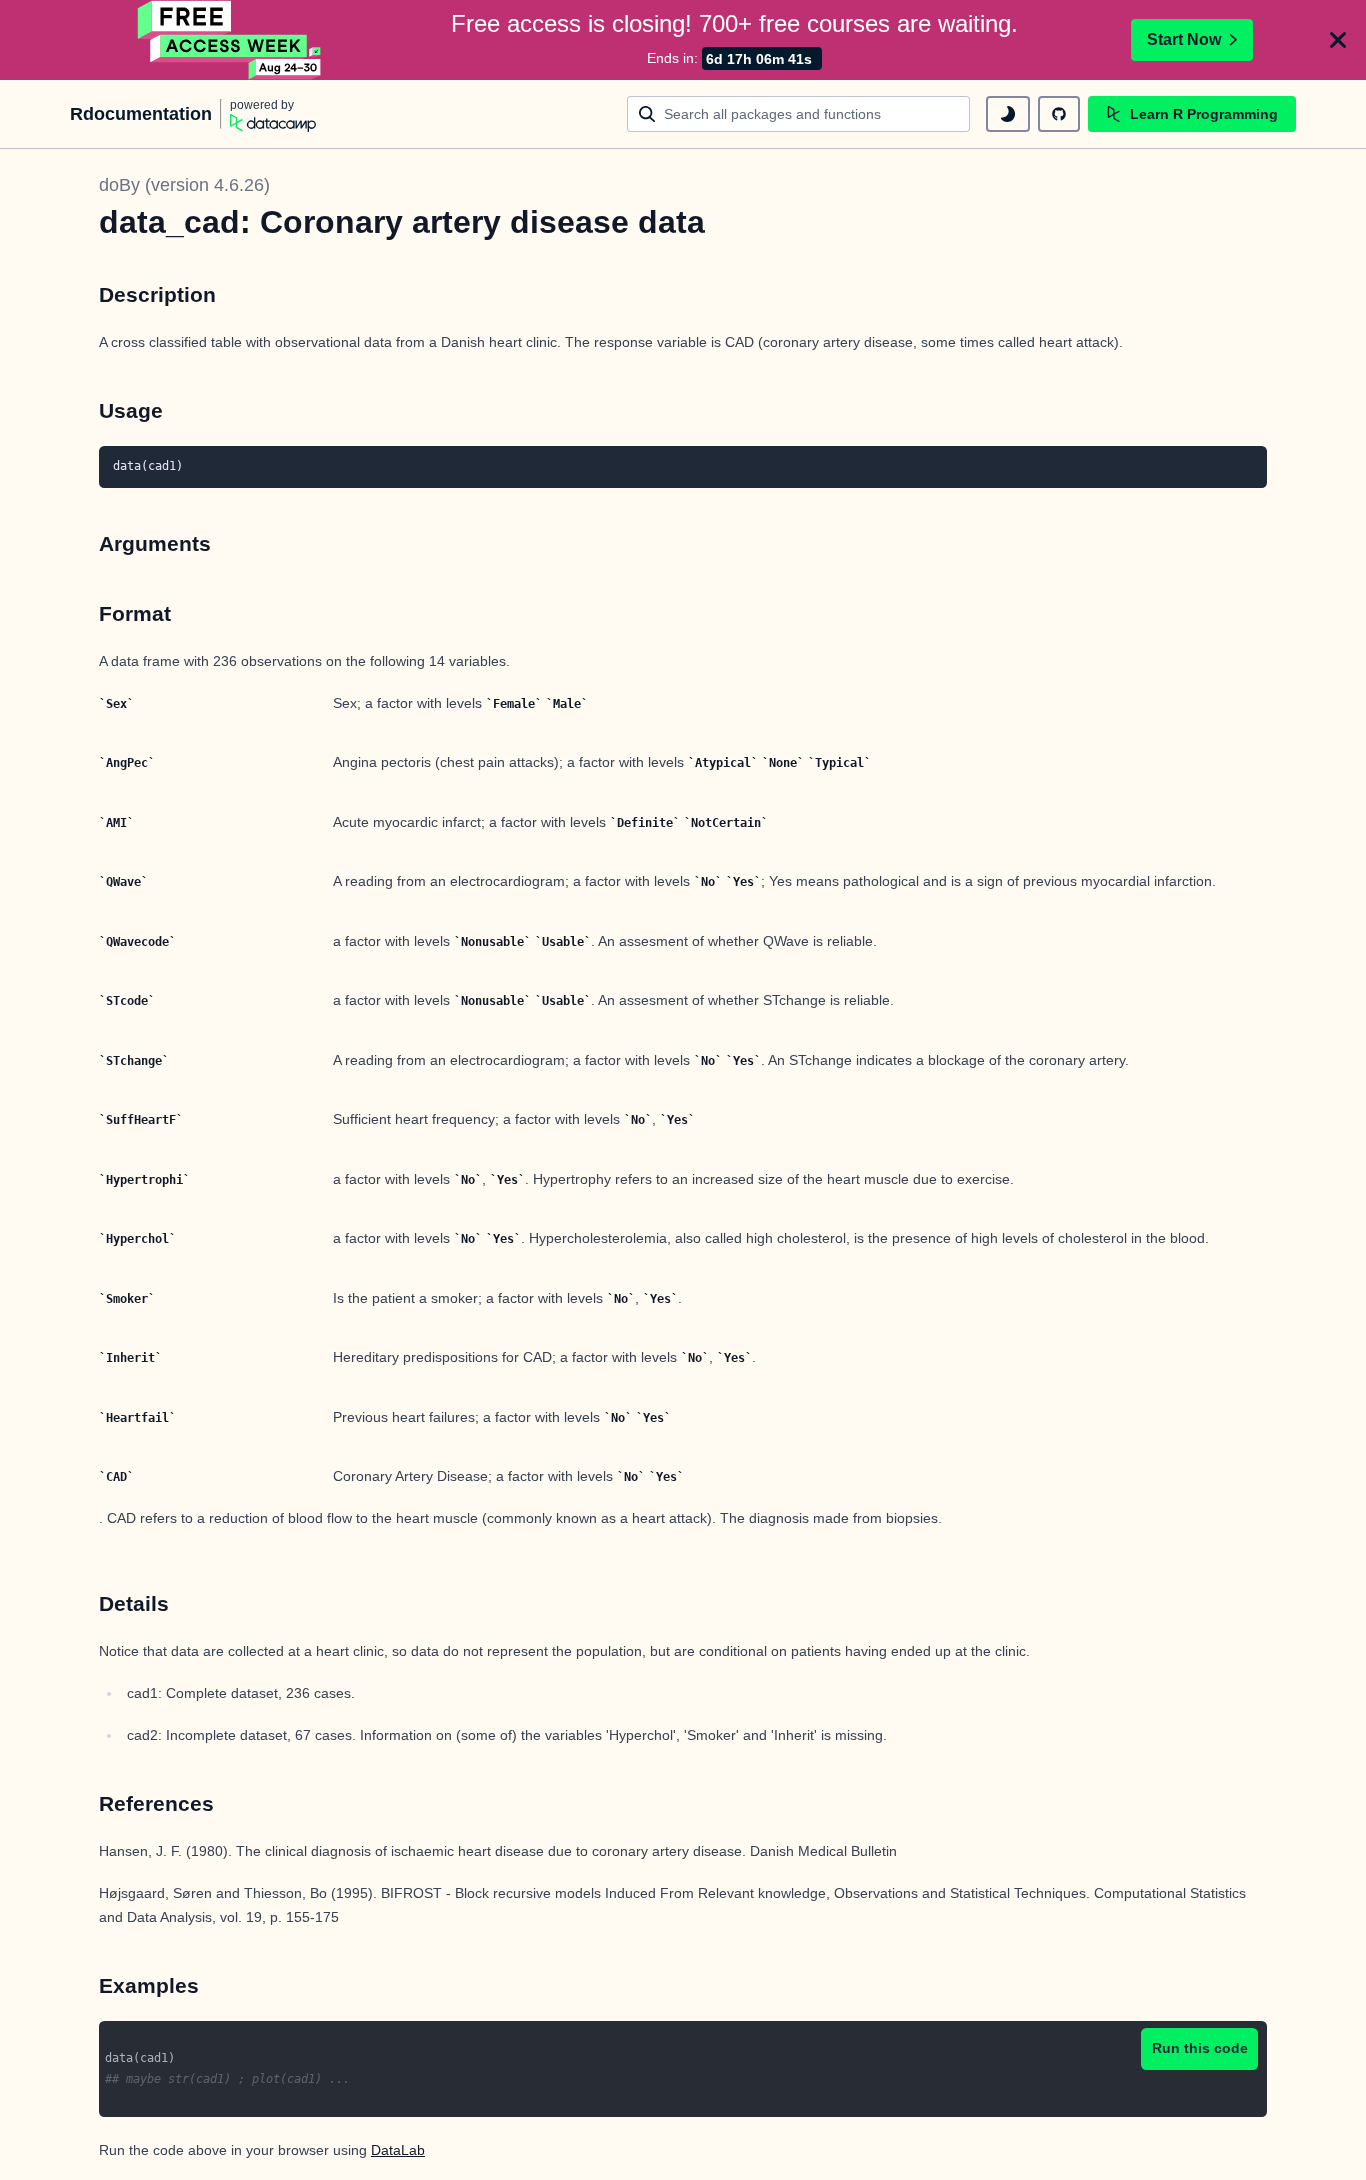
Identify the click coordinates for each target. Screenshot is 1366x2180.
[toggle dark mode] (1008, 114)
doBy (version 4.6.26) (184, 185)
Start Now (1184, 39)
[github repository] (1059, 114)
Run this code (1200, 2048)
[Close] (1338, 40)
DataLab (398, 2150)
